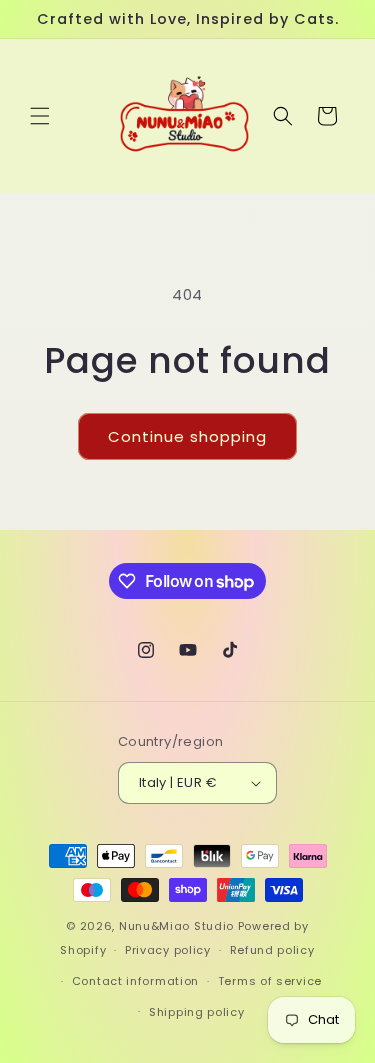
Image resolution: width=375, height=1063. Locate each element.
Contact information (135, 981)
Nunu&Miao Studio (176, 926)
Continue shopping (187, 436)
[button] (40, 116)
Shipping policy (197, 1012)
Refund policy (272, 950)
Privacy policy (168, 950)
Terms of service (270, 981)
